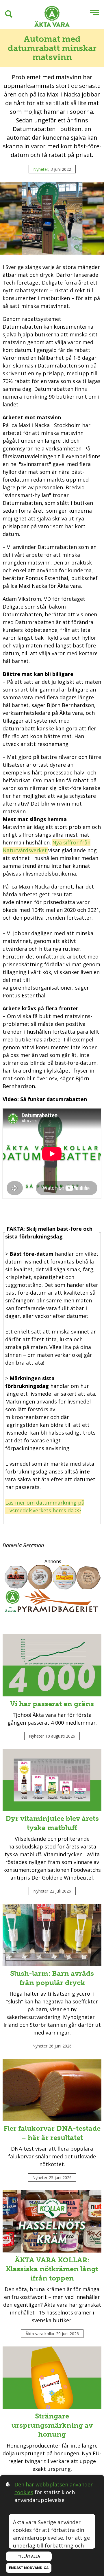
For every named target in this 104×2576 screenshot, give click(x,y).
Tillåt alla (29, 2556)
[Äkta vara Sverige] (52, 17)
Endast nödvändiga (29, 2568)
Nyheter (41, 169)
